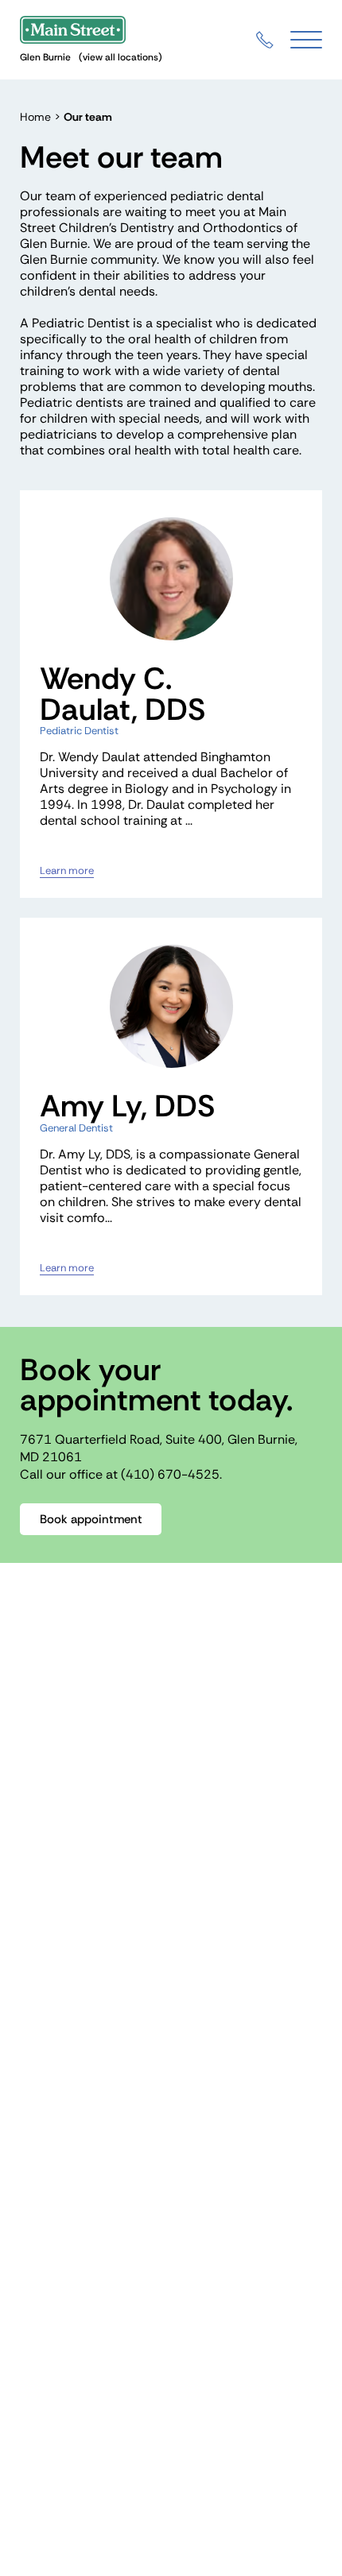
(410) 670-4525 (170, 1474)
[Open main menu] (306, 40)
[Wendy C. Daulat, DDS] (171, 579)
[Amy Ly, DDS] (171, 1006)
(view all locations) (120, 57)
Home (35, 117)
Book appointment (91, 1519)
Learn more (67, 871)
